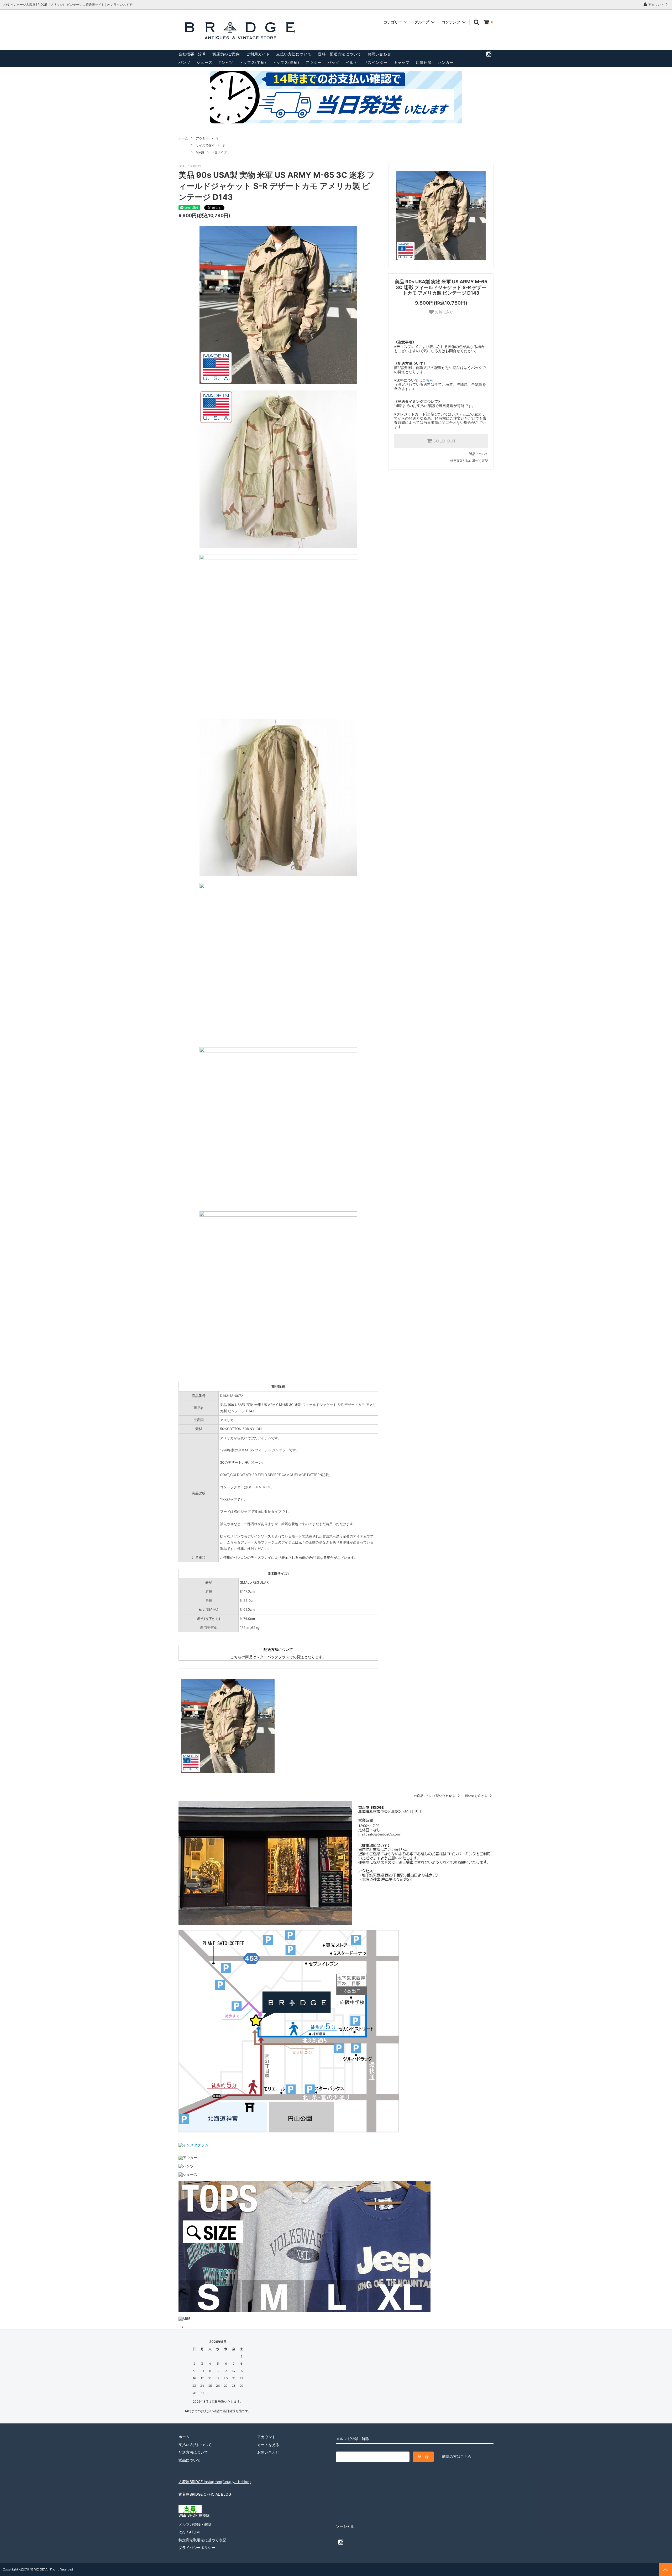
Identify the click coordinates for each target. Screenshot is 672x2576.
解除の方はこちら (457, 2456)
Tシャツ (226, 62)
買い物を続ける (476, 1796)
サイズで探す (205, 145)
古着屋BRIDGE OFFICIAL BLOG (205, 2494)
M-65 (200, 152)
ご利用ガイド (258, 54)
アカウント (656, 5)
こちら (428, 380)
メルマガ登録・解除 (195, 2524)
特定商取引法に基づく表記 (469, 461)
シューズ (204, 62)
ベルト (352, 62)
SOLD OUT (444, 441)
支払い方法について (294, 54)
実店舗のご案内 (226, 54)
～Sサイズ (219, 152)
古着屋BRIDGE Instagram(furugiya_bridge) (215, 2482)
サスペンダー (376, 62)
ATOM (194, 2532)
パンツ (184, 62)
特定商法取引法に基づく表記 (202, 2540)
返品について (479, 454)
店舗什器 (424, 62)
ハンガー (446, 62)
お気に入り (444, 312)
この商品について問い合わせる (433, 1796)
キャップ (402, 62)
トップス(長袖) (286, 62)
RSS (182, 2532)
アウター (313, 62)
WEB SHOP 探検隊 (194, 2515)
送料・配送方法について (340, 54)
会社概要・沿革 (192, 54)
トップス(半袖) (253, 62)
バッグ (334, 62)
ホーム (183, 138)
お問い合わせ (379, 54)
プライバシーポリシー (197, 2548)
